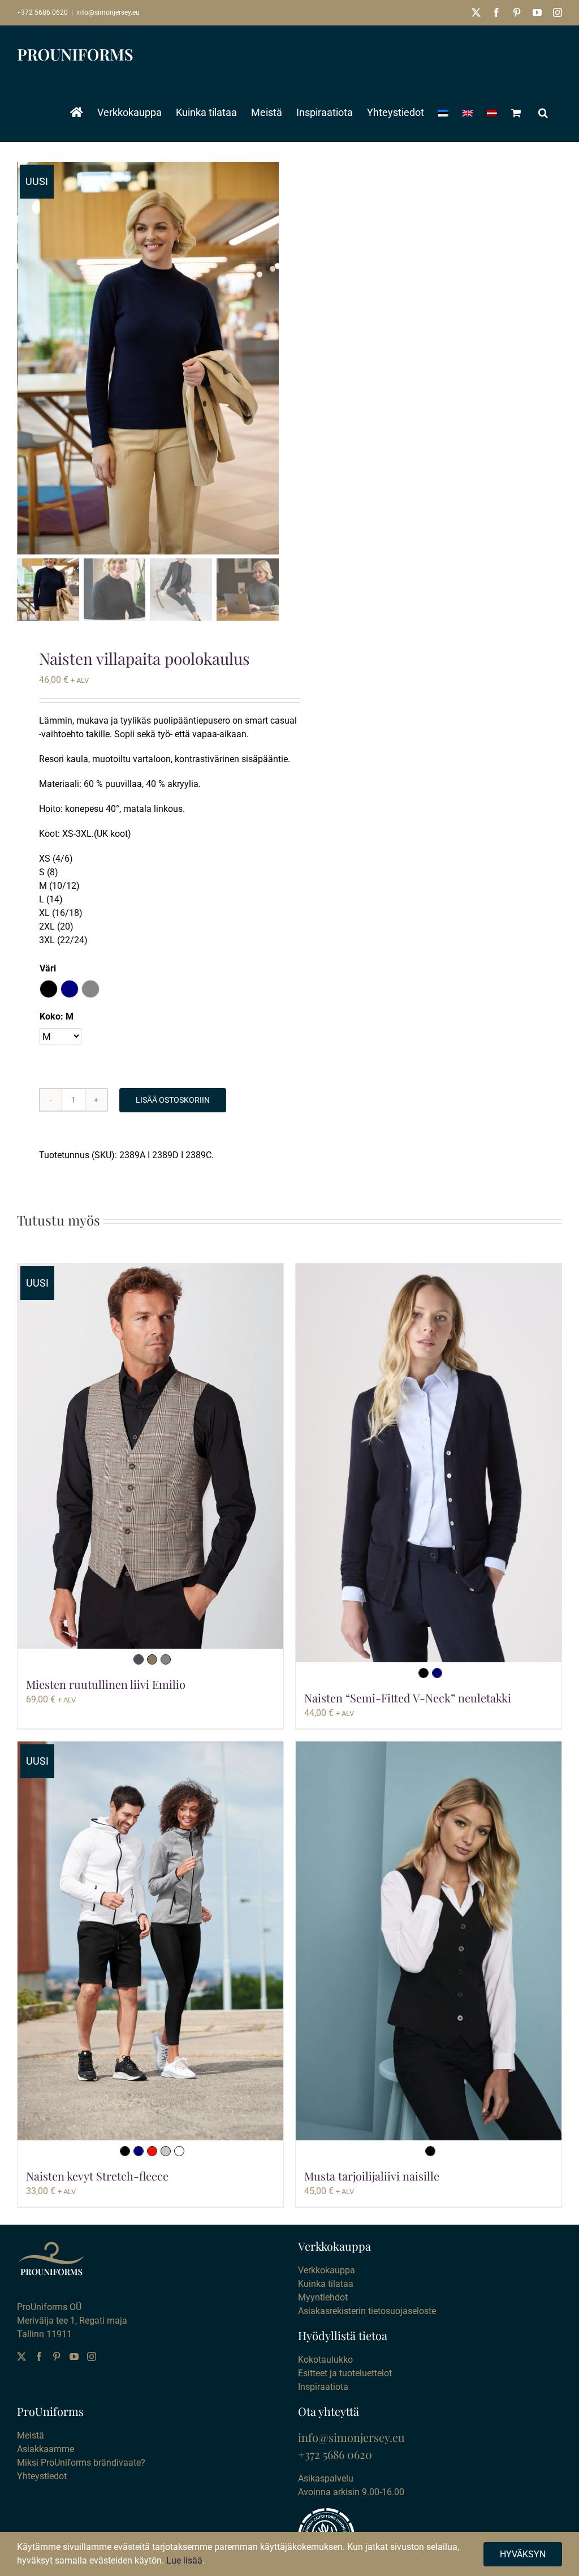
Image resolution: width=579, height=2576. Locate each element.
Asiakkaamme (46, 2449)
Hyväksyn (523, 2554)
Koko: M (57, 1016)
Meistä (31, 2435)
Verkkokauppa (327, 2270)
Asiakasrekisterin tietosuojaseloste (367, 2311)
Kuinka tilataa (326, 2284)
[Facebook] (39, 2356)
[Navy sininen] (437, 1673)
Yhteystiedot (42, 2476)
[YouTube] (74, 2356)
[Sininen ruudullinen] (139, 1659)
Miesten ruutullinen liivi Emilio (106, 1684)
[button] (543, 113)
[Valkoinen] (179, 2151)
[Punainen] (152, 2151)
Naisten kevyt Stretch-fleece (97, 2176)
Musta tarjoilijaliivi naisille (372, 2176)
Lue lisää (184, 2560)
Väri (48, 968)
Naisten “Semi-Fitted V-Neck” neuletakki (408, 1698)
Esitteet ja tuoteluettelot (345, 2373)
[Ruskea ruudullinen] (152, 1659)
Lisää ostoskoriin (173, 1100)
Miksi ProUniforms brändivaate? (81, 2463)
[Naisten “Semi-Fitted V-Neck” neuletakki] (429, 1463)
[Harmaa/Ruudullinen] (166, 1659)
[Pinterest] (57, 2356)
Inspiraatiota (323, 2387)
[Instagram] (92, 2356)
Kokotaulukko (325, 2360)
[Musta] (424, 1673)
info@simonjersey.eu (108, 12)
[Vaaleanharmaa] (166, 2151)
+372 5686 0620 (42, 12)
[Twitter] (21, 2356)
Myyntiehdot (323, 2297)
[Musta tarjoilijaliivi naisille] (429, 1941)
